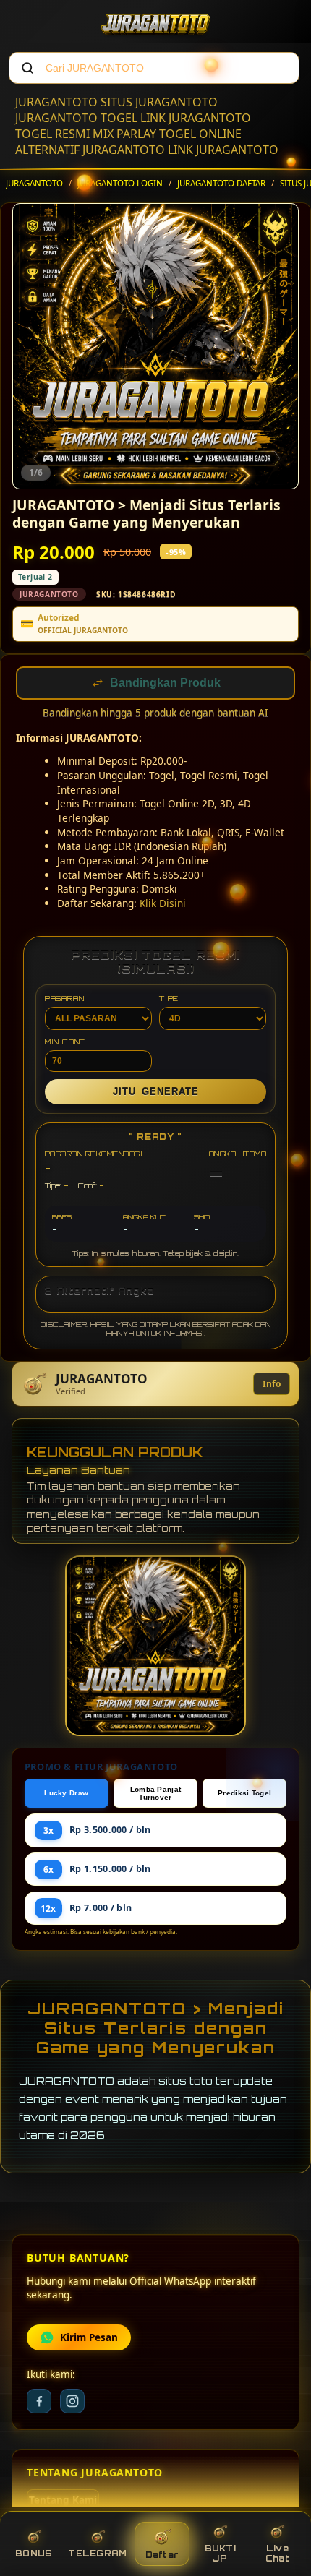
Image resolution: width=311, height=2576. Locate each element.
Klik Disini (163, 905)
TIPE (169, 1000)
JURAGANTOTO (56, 102)
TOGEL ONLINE (200, 134)
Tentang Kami (63, 2502)
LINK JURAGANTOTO (196, 118)
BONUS (34, 2554)
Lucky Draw (66, 1794)
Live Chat (277, 2554)
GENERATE (156, 1093)
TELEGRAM (97, 2554)
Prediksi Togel (244, 1794)
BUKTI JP (220, 2554)
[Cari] (27, 68)
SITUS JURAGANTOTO (159, 102)
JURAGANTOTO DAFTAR (221, 183)
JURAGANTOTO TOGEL (76, 118)
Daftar (162, 2555)
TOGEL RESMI (52, 134)
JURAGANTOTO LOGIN (120, 183)
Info (272, 1385)
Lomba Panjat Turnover (156, 1795)
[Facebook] (39, 2403)
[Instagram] (72, 2403)
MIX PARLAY (124, 134)
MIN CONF (65, 1043)
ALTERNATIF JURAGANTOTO (90, 150)
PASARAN (65, 1000)
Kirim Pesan (89, 2339)
